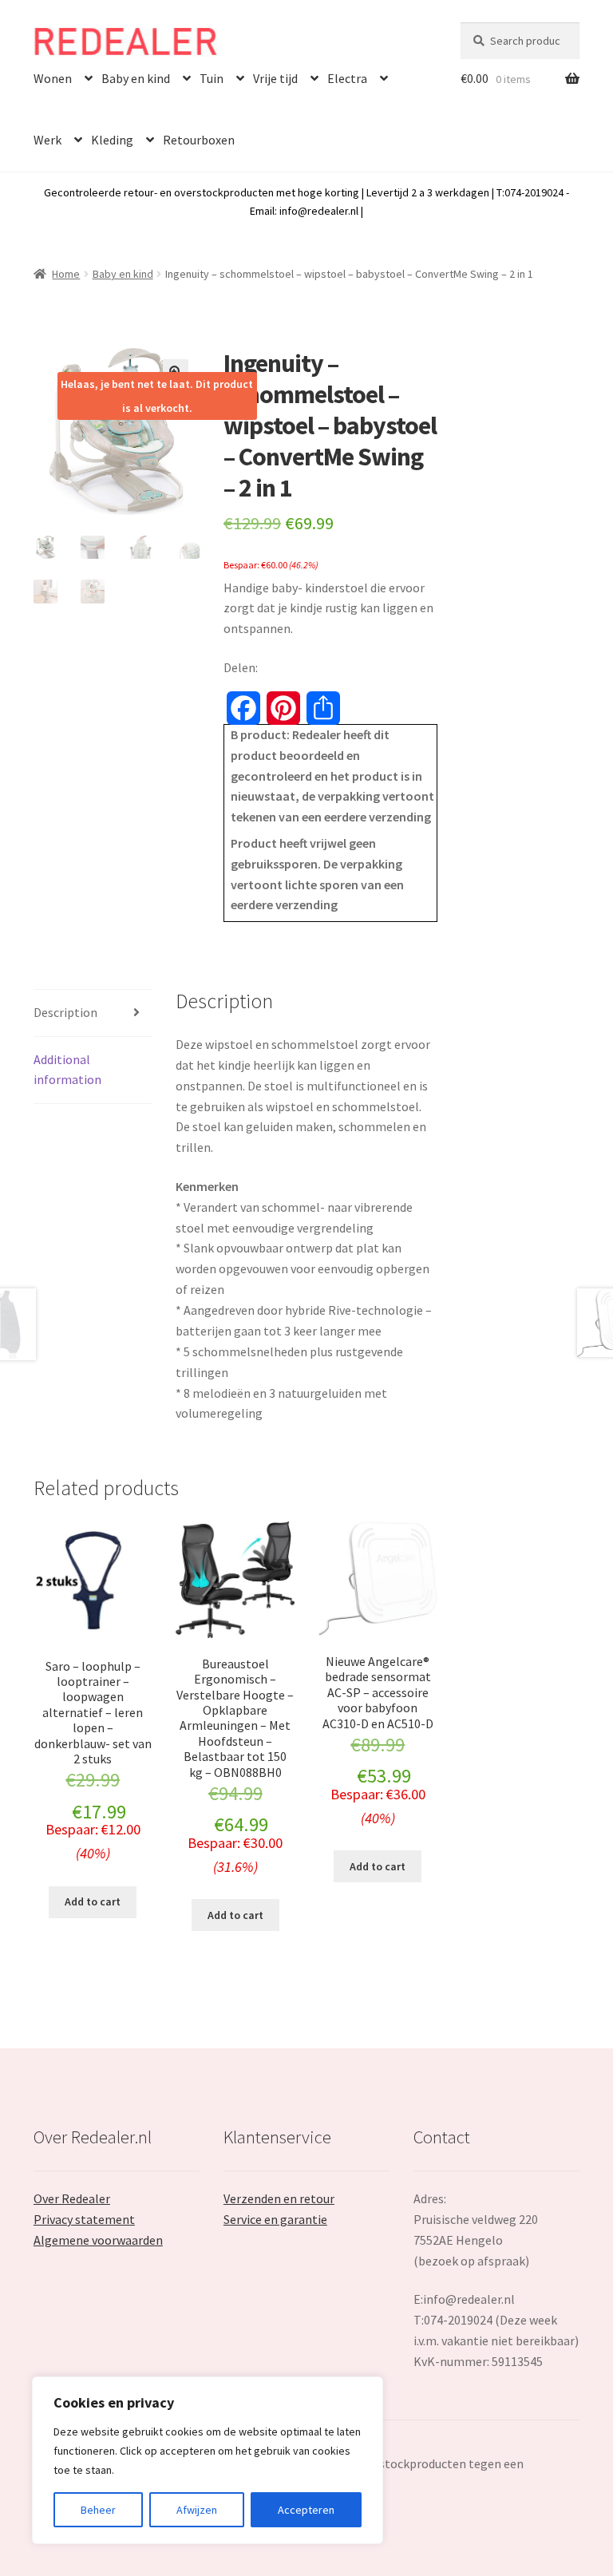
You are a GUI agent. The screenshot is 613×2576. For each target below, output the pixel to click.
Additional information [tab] (67, 1070)
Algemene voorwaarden (98, 2240)
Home (66, 274)
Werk (47, 140)
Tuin (212, 78)
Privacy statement (84, 2219)
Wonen (53, 78)
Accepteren (306, 2510)
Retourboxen (199, 140)
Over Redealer (72, 2198)
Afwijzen (197, 2510)
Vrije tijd (275, 78)
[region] (208, 2460)
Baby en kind (136, 78)
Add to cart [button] (93, 1901)
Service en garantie (275, 2219)
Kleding (112, 140)
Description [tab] (65, 1012)
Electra (347, 78)
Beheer (98, 2510)
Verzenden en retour (279, 2198)
